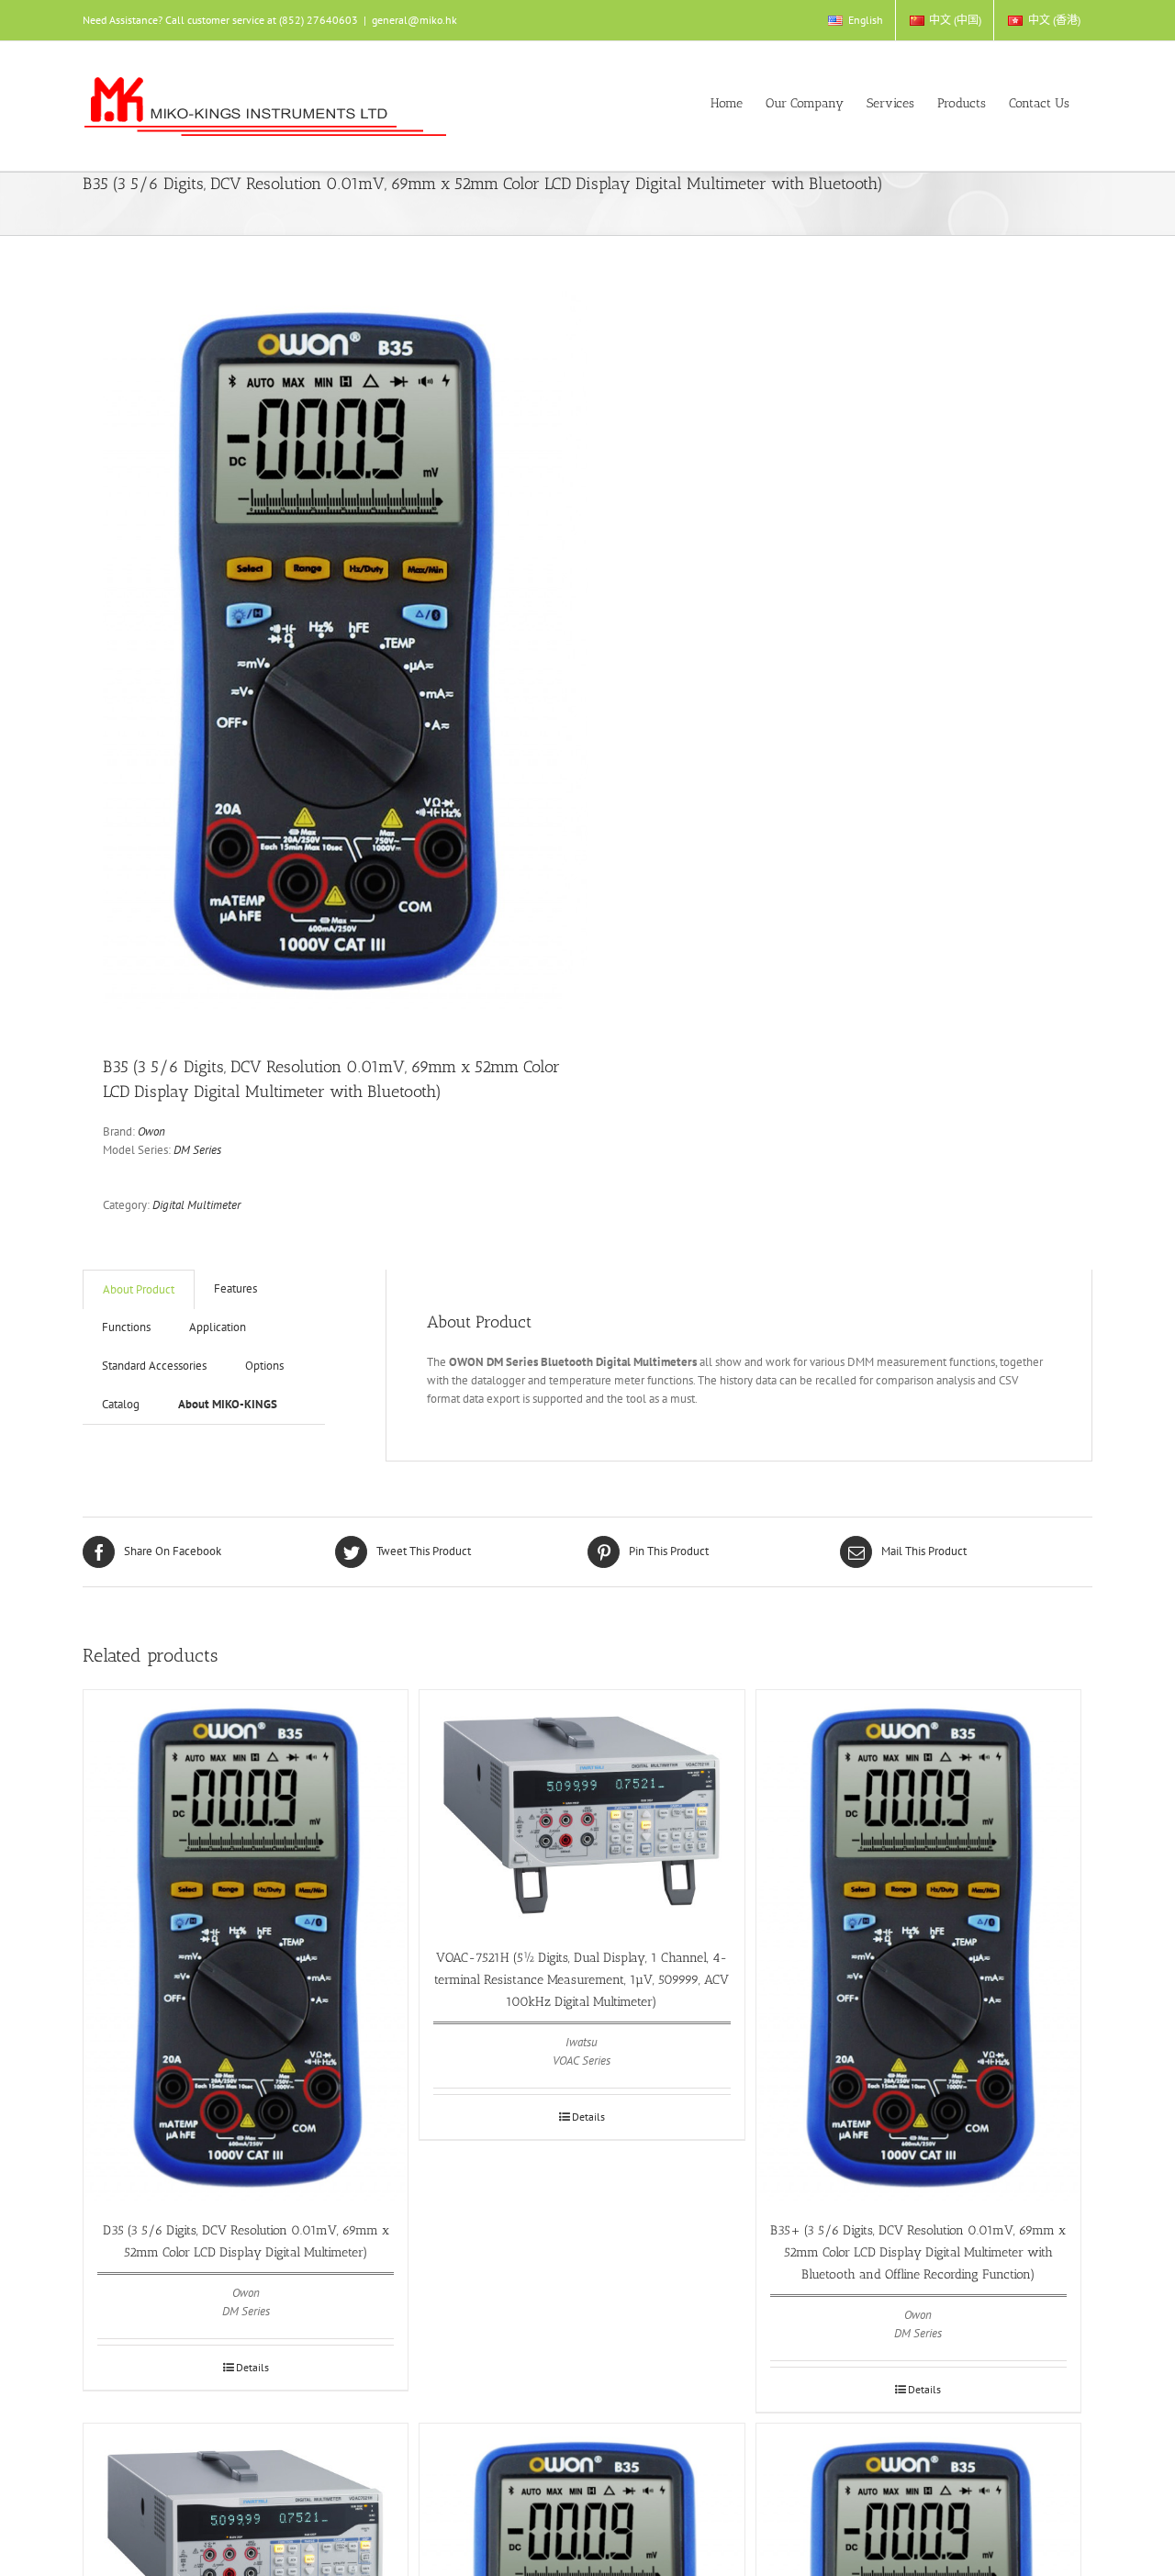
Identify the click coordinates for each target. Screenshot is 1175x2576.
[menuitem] (855, 20)
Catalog (121, 1404)
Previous (117, 648)
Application (218, 1327)
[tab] (139, 1289)
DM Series (197, 1150)
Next (575, 648)
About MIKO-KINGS (228, 1404)
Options (264, 1366)
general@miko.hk (414, 20)
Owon (151, 1131)
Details (252, 2367)
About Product (139, 1289)
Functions (126, 1327)
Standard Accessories (154, 1366)
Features (235, 1288)
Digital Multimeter (196, 1205)
